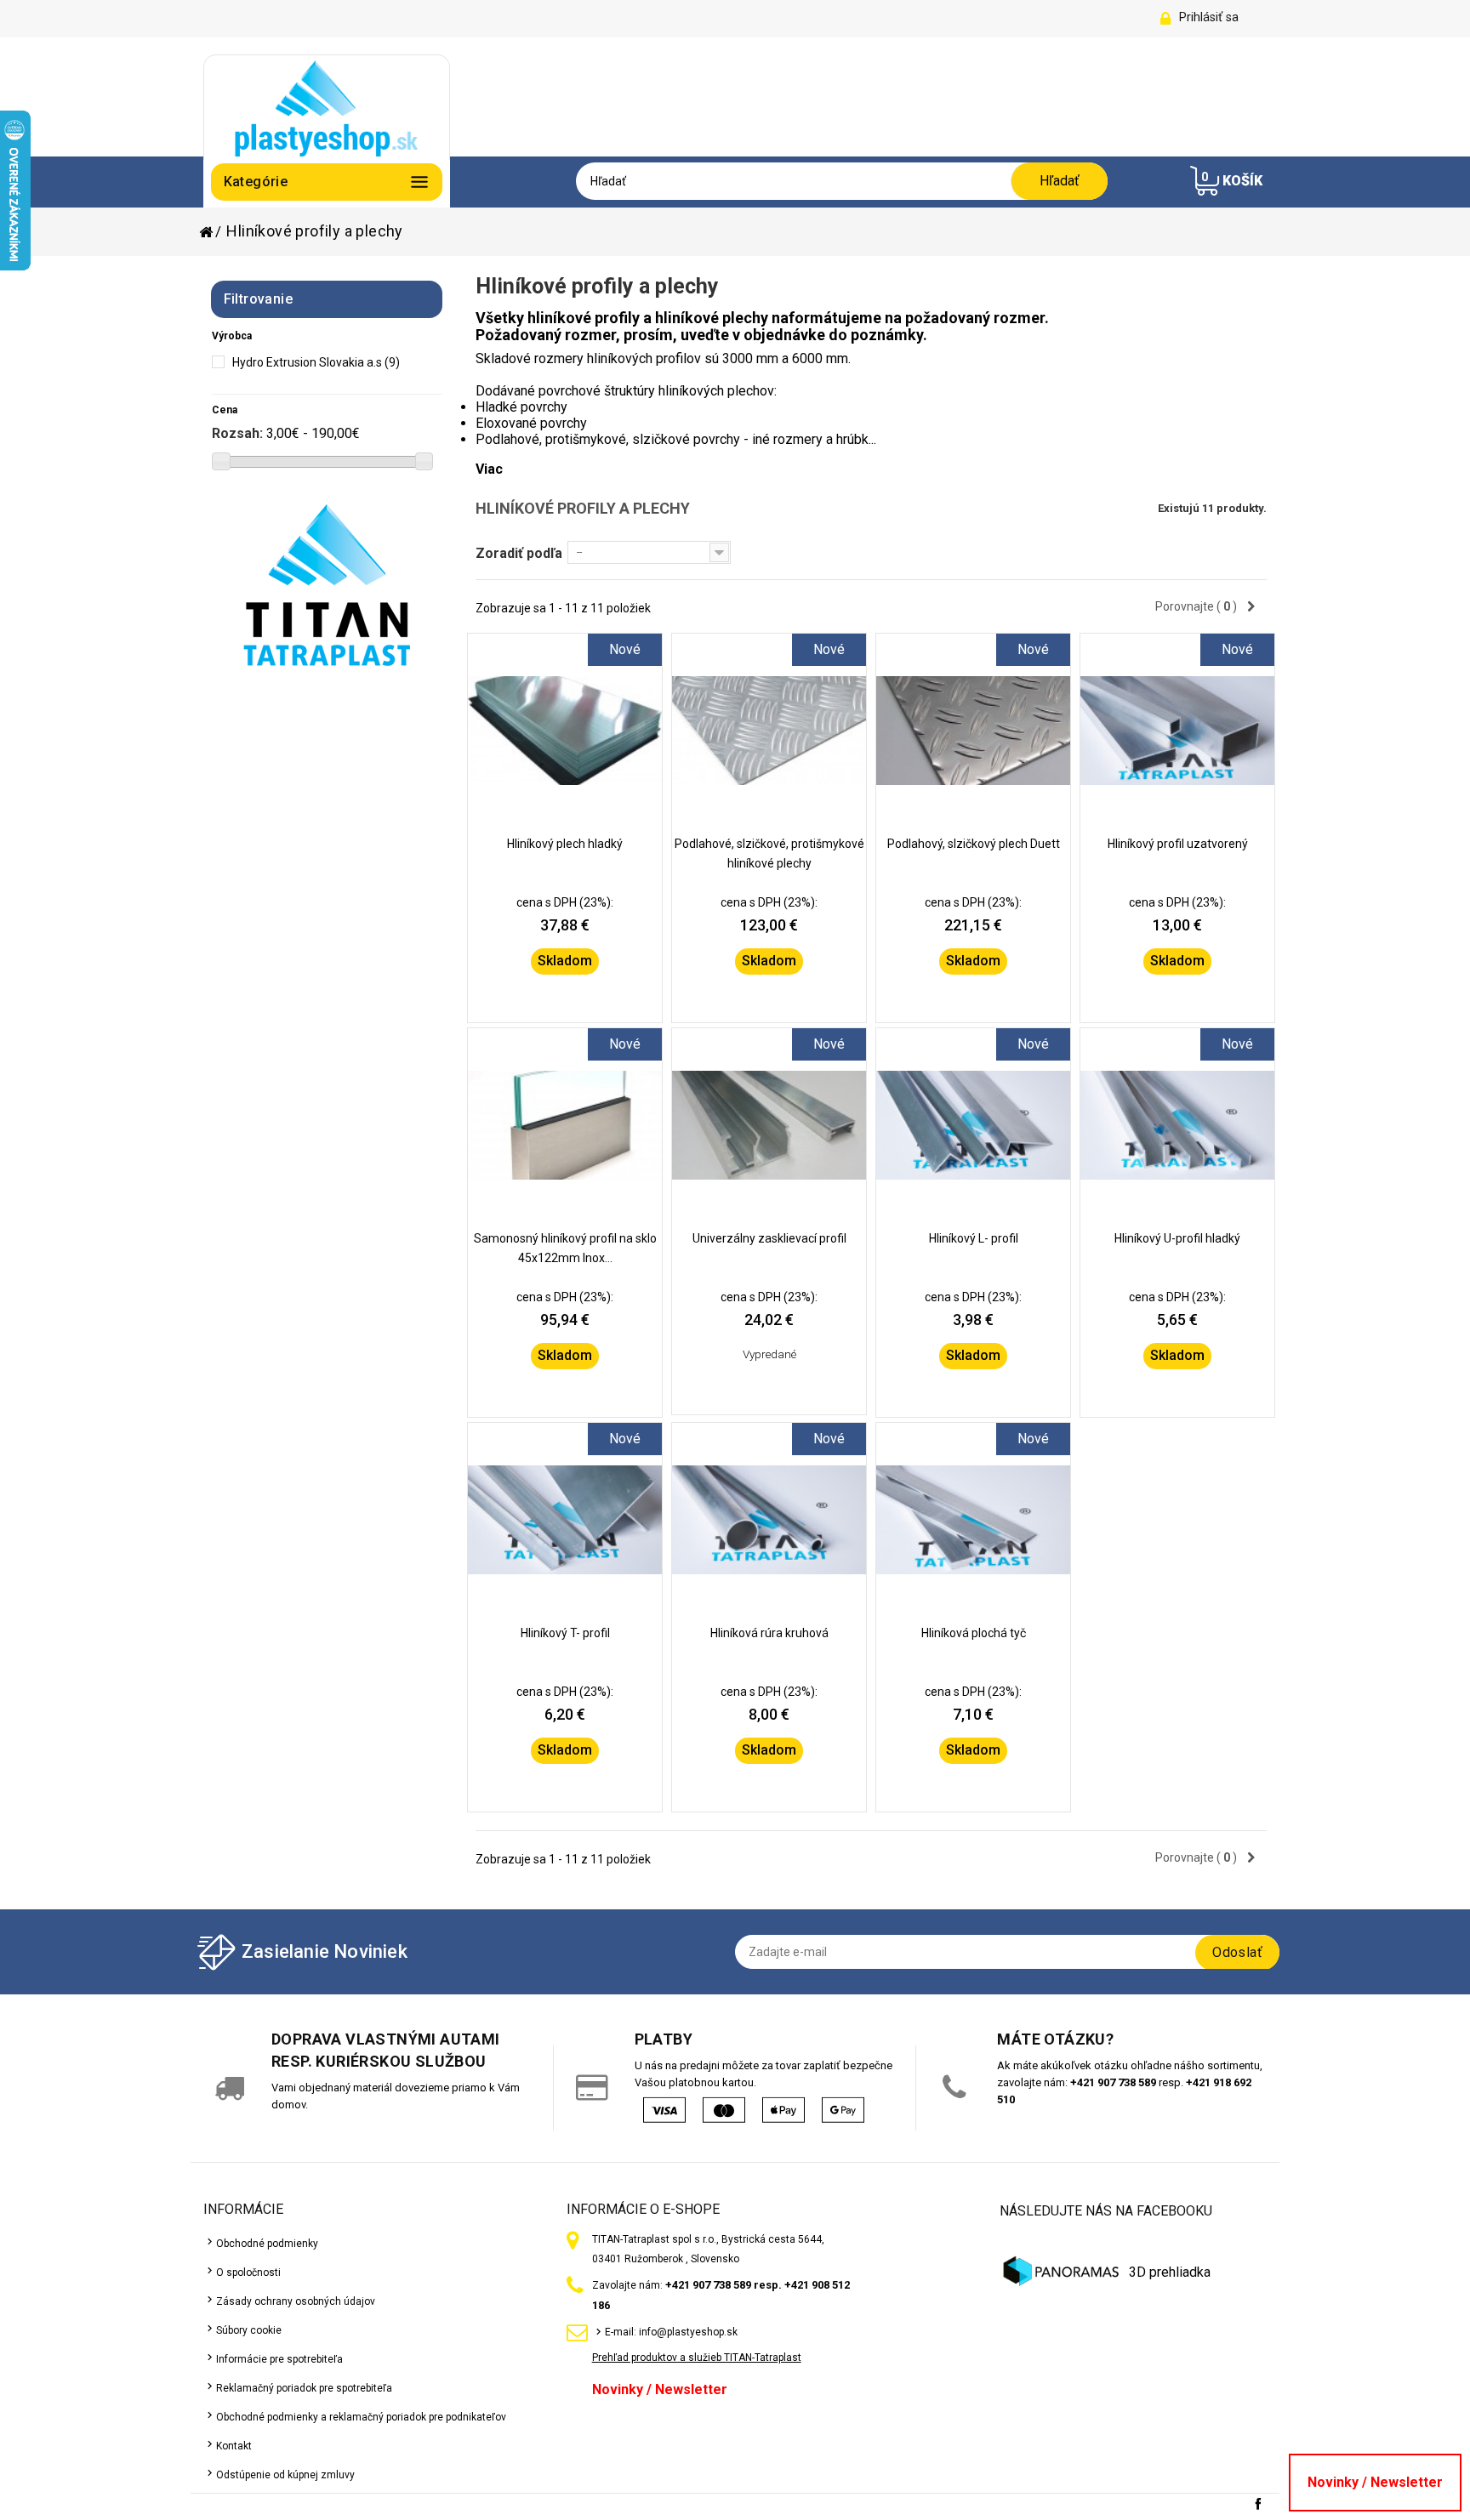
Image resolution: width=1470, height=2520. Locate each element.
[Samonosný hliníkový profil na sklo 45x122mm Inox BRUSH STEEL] (565, 1125)
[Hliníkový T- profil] (565, 1520)
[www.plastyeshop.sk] (327, 107)
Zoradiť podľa (519, 553)
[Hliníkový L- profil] (973, 1125)
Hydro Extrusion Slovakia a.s (316, 362)
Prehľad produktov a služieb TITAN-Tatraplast (697, 2358)
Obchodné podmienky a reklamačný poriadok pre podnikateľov (361, 2417)
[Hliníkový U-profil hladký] (1177, 1125)
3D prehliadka (1170, 2272)
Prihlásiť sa (1209, 17)
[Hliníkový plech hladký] (565, 731)
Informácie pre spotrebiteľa (279, 2359)
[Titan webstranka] (327, 585)
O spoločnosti (248, 2273)
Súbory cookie (249, 2330)
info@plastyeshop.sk (688, 2332)
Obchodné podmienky (267, 2244)
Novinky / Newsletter (660, 2389)
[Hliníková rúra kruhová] (769, 1520)
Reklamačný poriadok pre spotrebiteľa (304, 2388)
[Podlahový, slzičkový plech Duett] (973, 731)
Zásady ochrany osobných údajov (296, 2301)
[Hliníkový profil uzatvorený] (1177, 731)
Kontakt (234, 2446)
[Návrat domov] (211, 232)
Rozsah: (237, 433)
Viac (489, 469)
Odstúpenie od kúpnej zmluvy (285, 2475)
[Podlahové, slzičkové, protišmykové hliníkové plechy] (769, 731)
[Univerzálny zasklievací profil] (769, 1125)
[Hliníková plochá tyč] (973, 1520)
